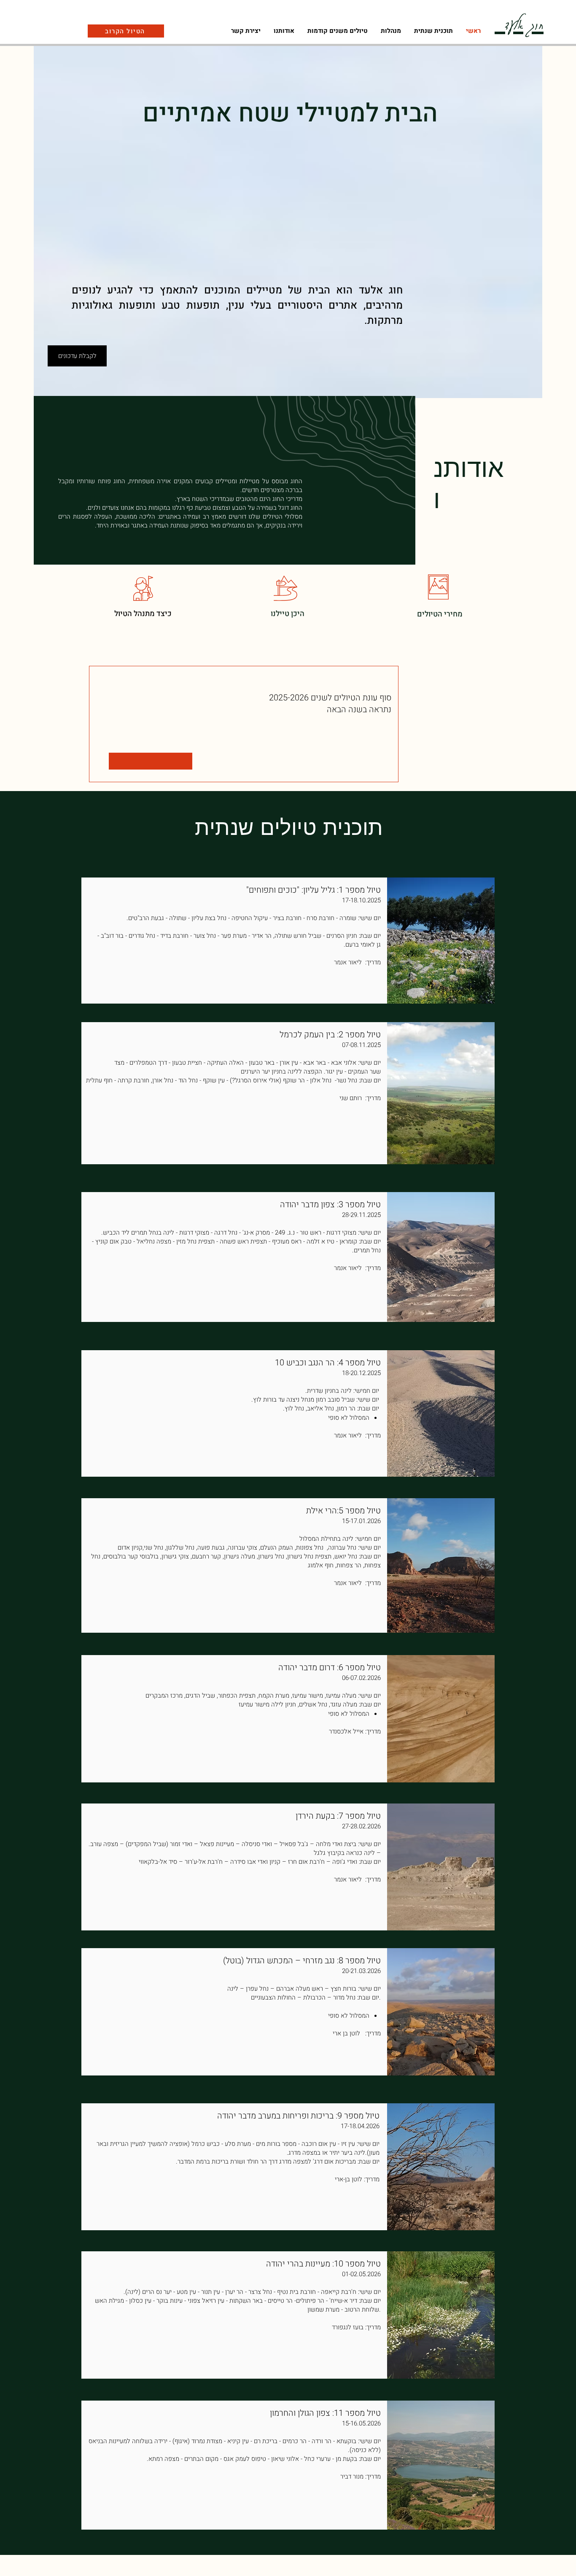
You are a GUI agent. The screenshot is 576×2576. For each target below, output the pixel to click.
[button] (391, 31)
